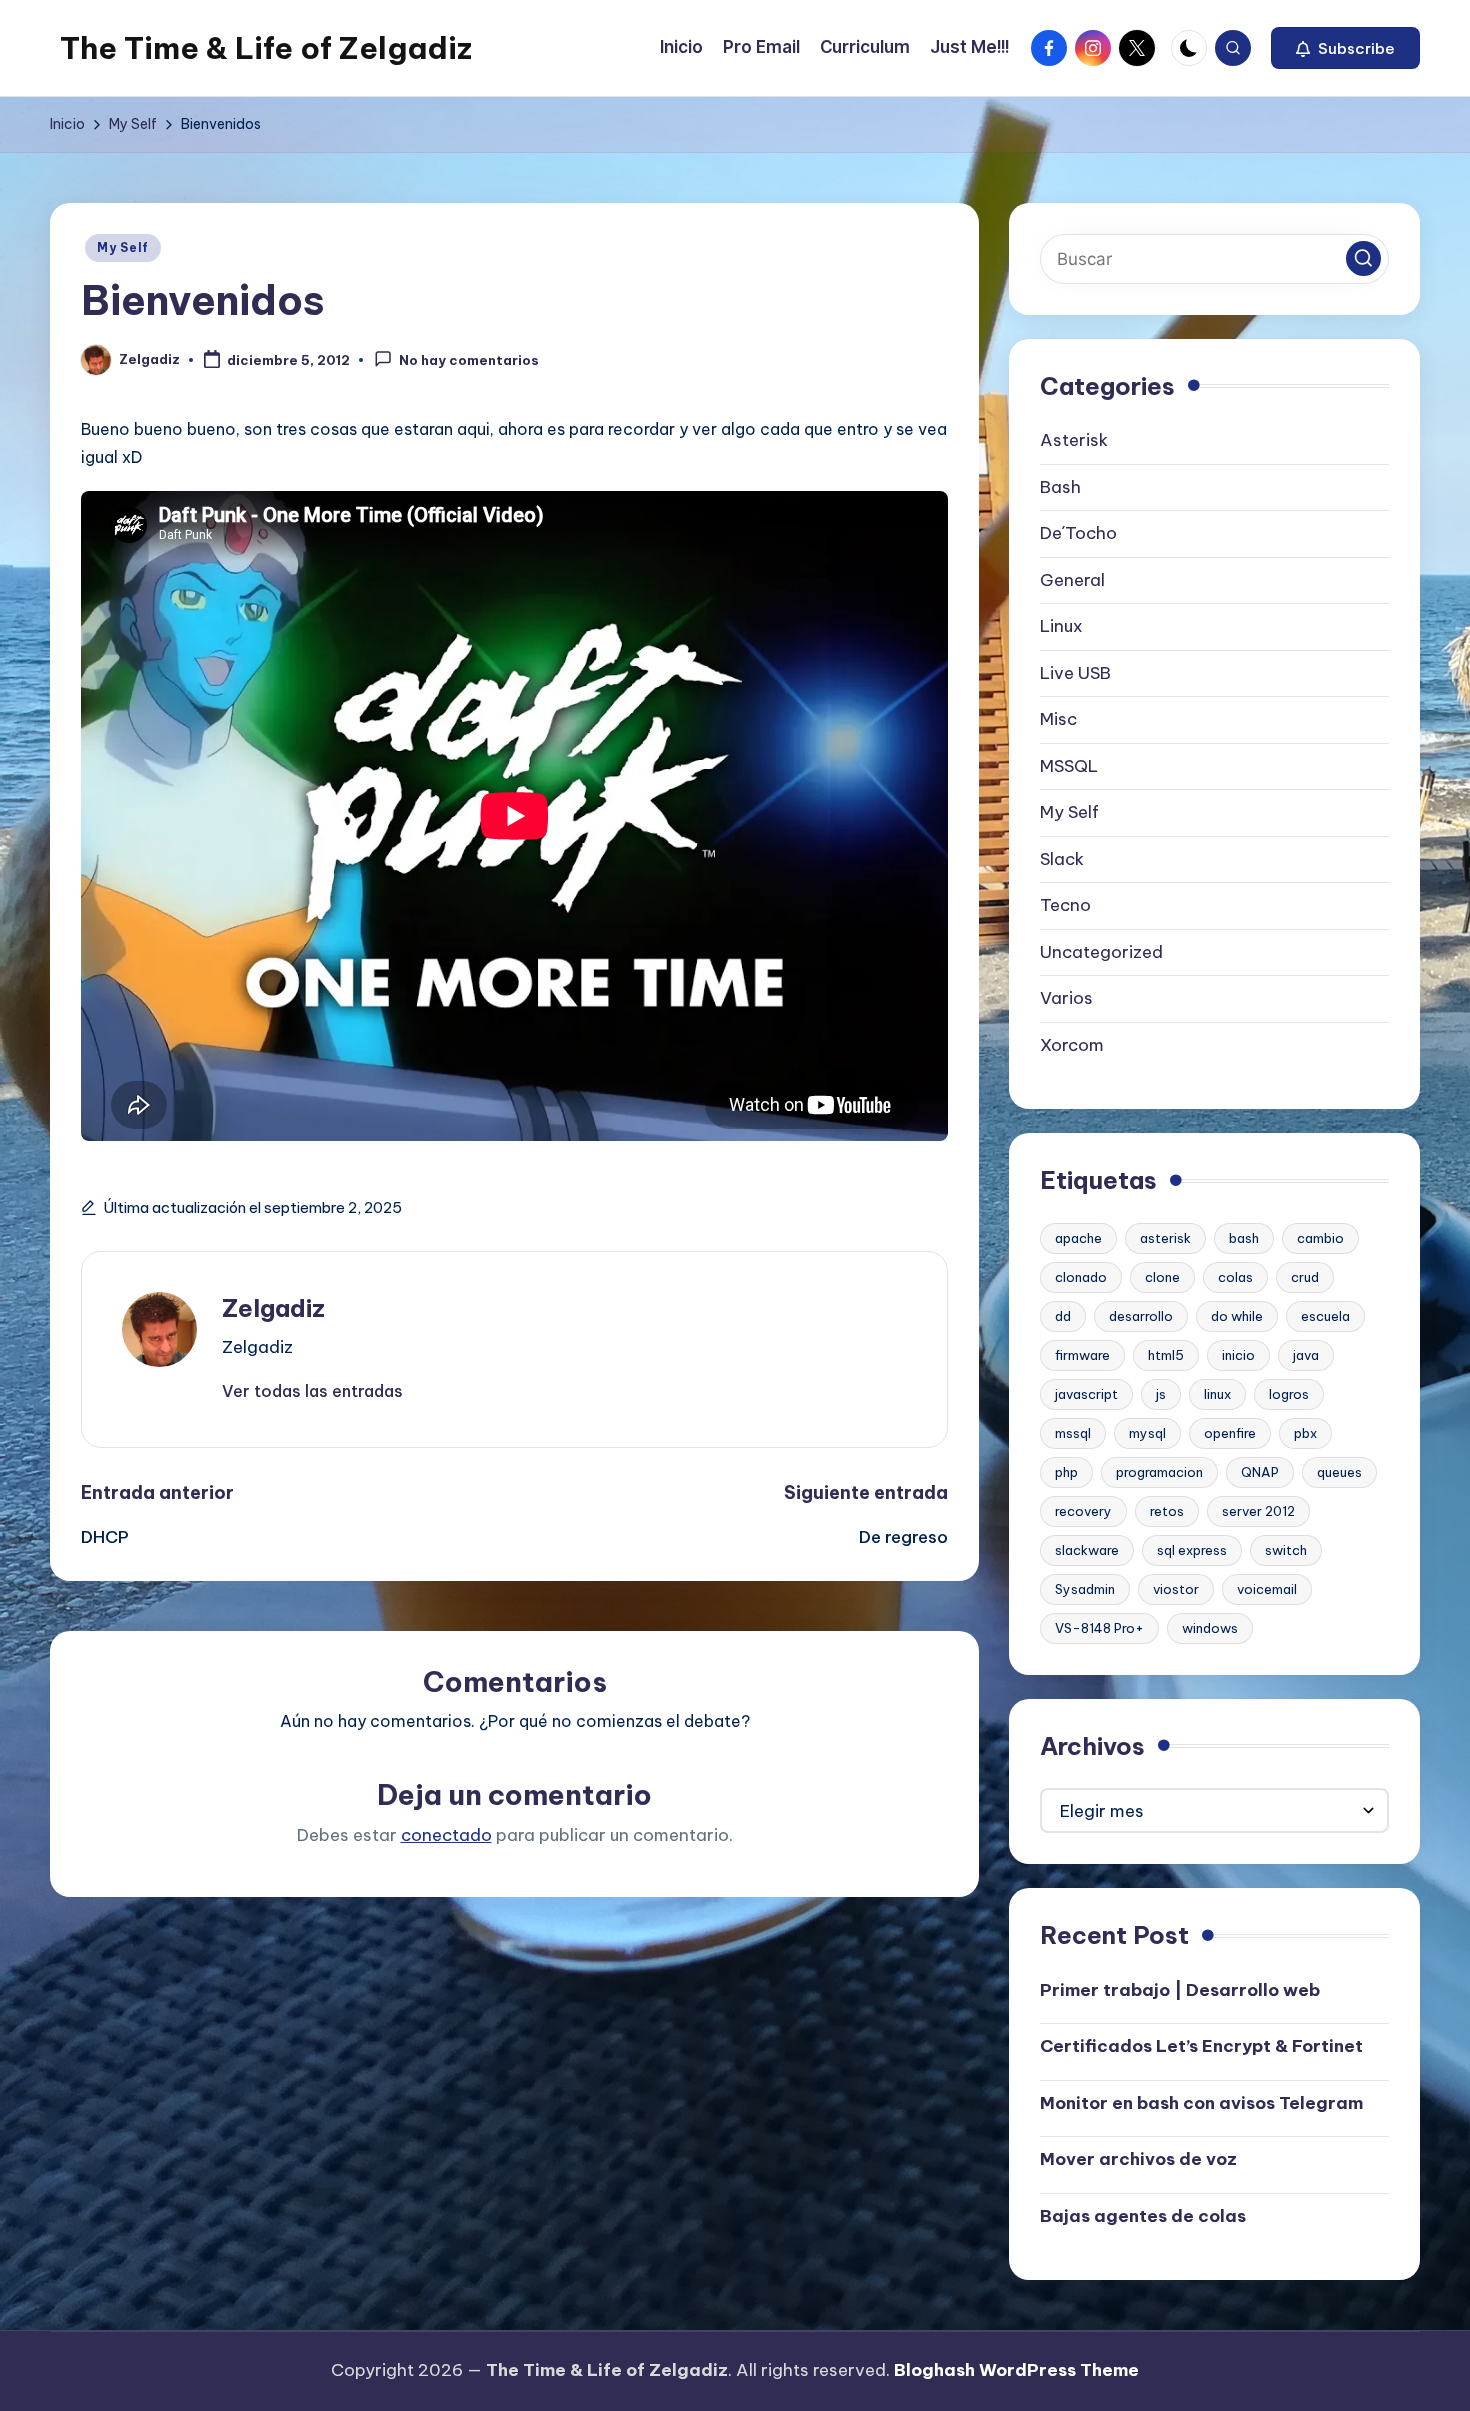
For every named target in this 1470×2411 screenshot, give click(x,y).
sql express (1192, 1550)
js (1161, 1394)
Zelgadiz (273, 1308)
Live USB (1075, 673)
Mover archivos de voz (1138, 2159)
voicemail (1267, 1589)
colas (1235, 1277)
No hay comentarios (469, 361)
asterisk (1165, 1238)
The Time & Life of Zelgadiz (266, 48)
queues (1339, 1472)
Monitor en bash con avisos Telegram (1201, 2103)
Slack (1062, 859)
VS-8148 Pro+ (1099, 1628)
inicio (1238, 1355)
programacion (1159, 1472)
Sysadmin (1085, 1589)
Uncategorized (1101, 952)
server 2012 (1258, 1511)
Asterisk (1074, 440)
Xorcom (1072, 1045)
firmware (1082, 1355)
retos (1167, 1511)
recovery (1083, 1511)
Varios (1066, 998)
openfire (1230, 1433)
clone (1162, 1277)
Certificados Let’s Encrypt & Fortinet (1201, 2046)
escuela (1325, 1316)
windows (1210, 1628)
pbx (1305, 1433)
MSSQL (1069, 766)
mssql (1073, 1433)
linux (1217, 1394)
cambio (1320, 1238)
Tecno (1065, 905)
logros (1289, 1394)
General (1072, 580)
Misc (1058, 719)
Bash (1060, 487)
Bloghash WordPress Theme (1016, 2370)
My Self (123, 247)
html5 (1166, 1355)
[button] (1345, 48)
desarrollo (1141, 1316)
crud (1305, 1277)
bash (1244, 1238)
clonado (1081, 1277)
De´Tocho (1078, 533)
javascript (1086, 1394)
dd (1063, 1316)
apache (1078, 1238)
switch (1286, 1550)
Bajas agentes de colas (1143, 2216)
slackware (1087, 1550)
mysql (1147, 1433)
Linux (1061, 626)
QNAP (1260, 1472)
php (1066, 1472)
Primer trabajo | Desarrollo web (1180, 1990)
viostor (1176, 1589)
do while (1237, 1316)
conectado (446, 1835)
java (1306, 1355)
